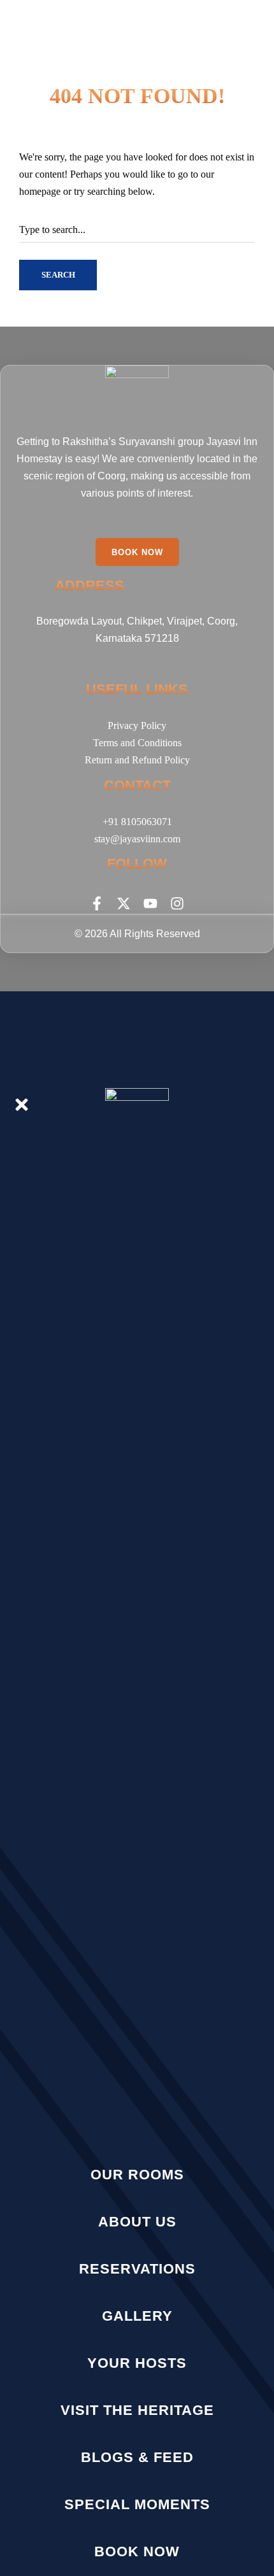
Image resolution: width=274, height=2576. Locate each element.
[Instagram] (177, 903)
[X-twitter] (124, 903)
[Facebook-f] (97, 903)
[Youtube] (150, 903)
